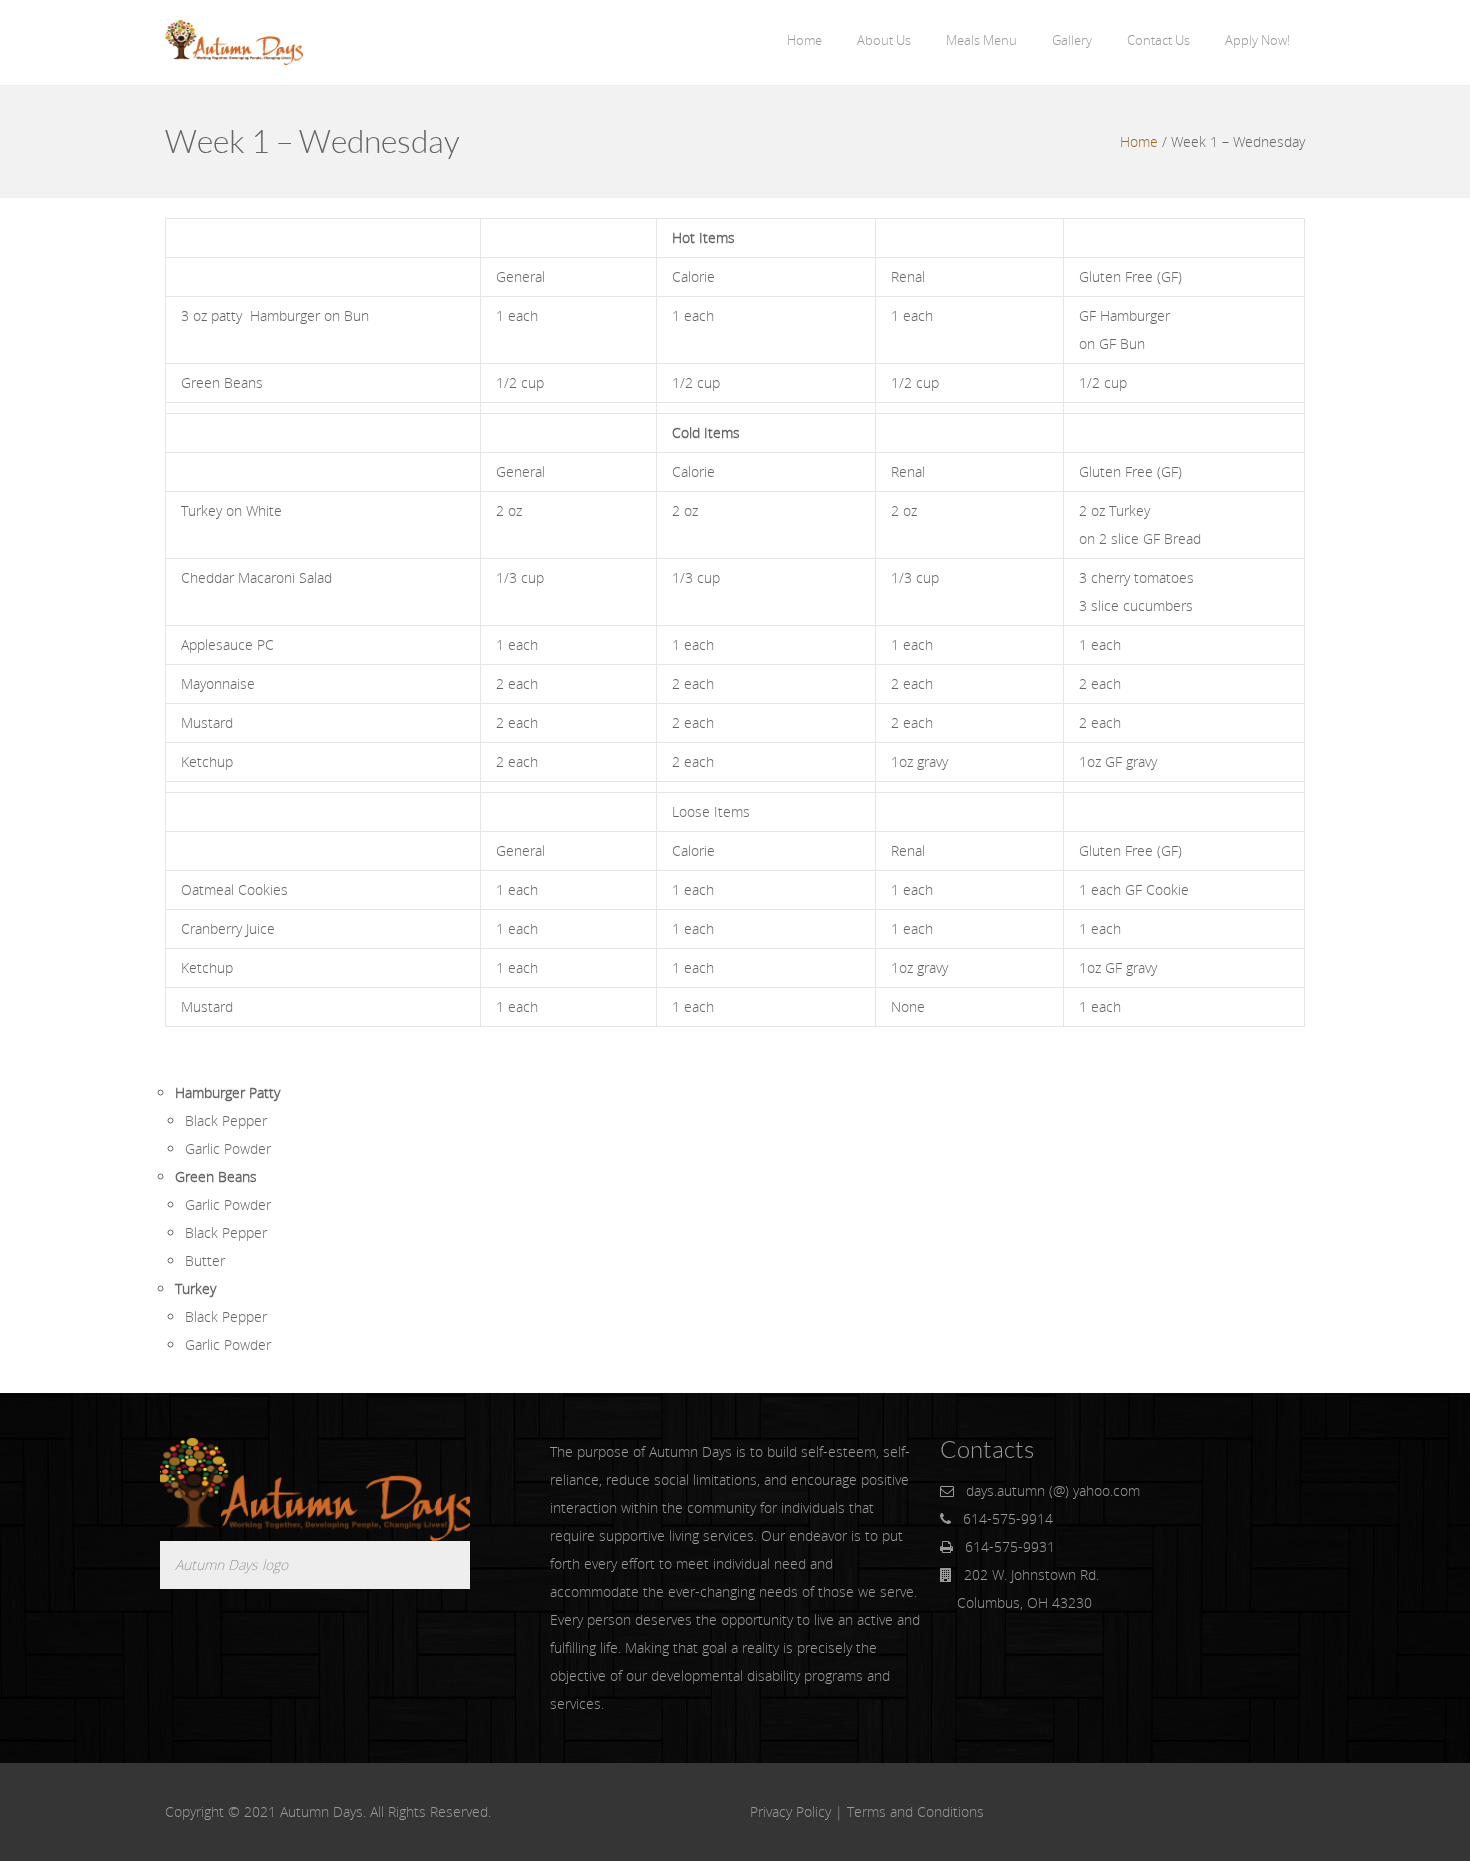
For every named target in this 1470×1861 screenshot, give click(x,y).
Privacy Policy (790, 1811)
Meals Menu (981, 40)
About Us (884, 40)
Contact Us (1158, 40)
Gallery (1072, 40)
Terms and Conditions (915, 1811)
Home (804, 40)
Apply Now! (1257, 40)
